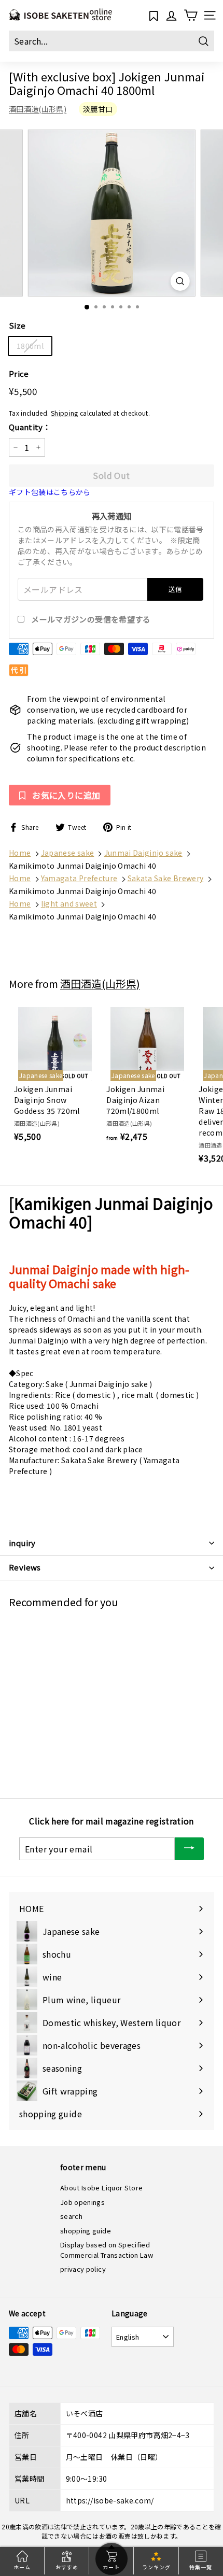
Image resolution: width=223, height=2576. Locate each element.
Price (19, 373)
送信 (176, 589)
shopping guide (86, 2231)
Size (17, 325)
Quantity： (30, 427)
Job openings (82, 2202)
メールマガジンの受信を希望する (91, 619)
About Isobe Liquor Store (101, 2188)
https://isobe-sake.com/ (110, 2500)
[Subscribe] (189, 1849)
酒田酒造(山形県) (38, 109)
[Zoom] (180, 281)
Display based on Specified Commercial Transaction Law (107, 2250)
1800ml (30, 346)
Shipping (65, 413)
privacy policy (83, 2269)
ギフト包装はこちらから (50, 492)
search (71, 2216)
